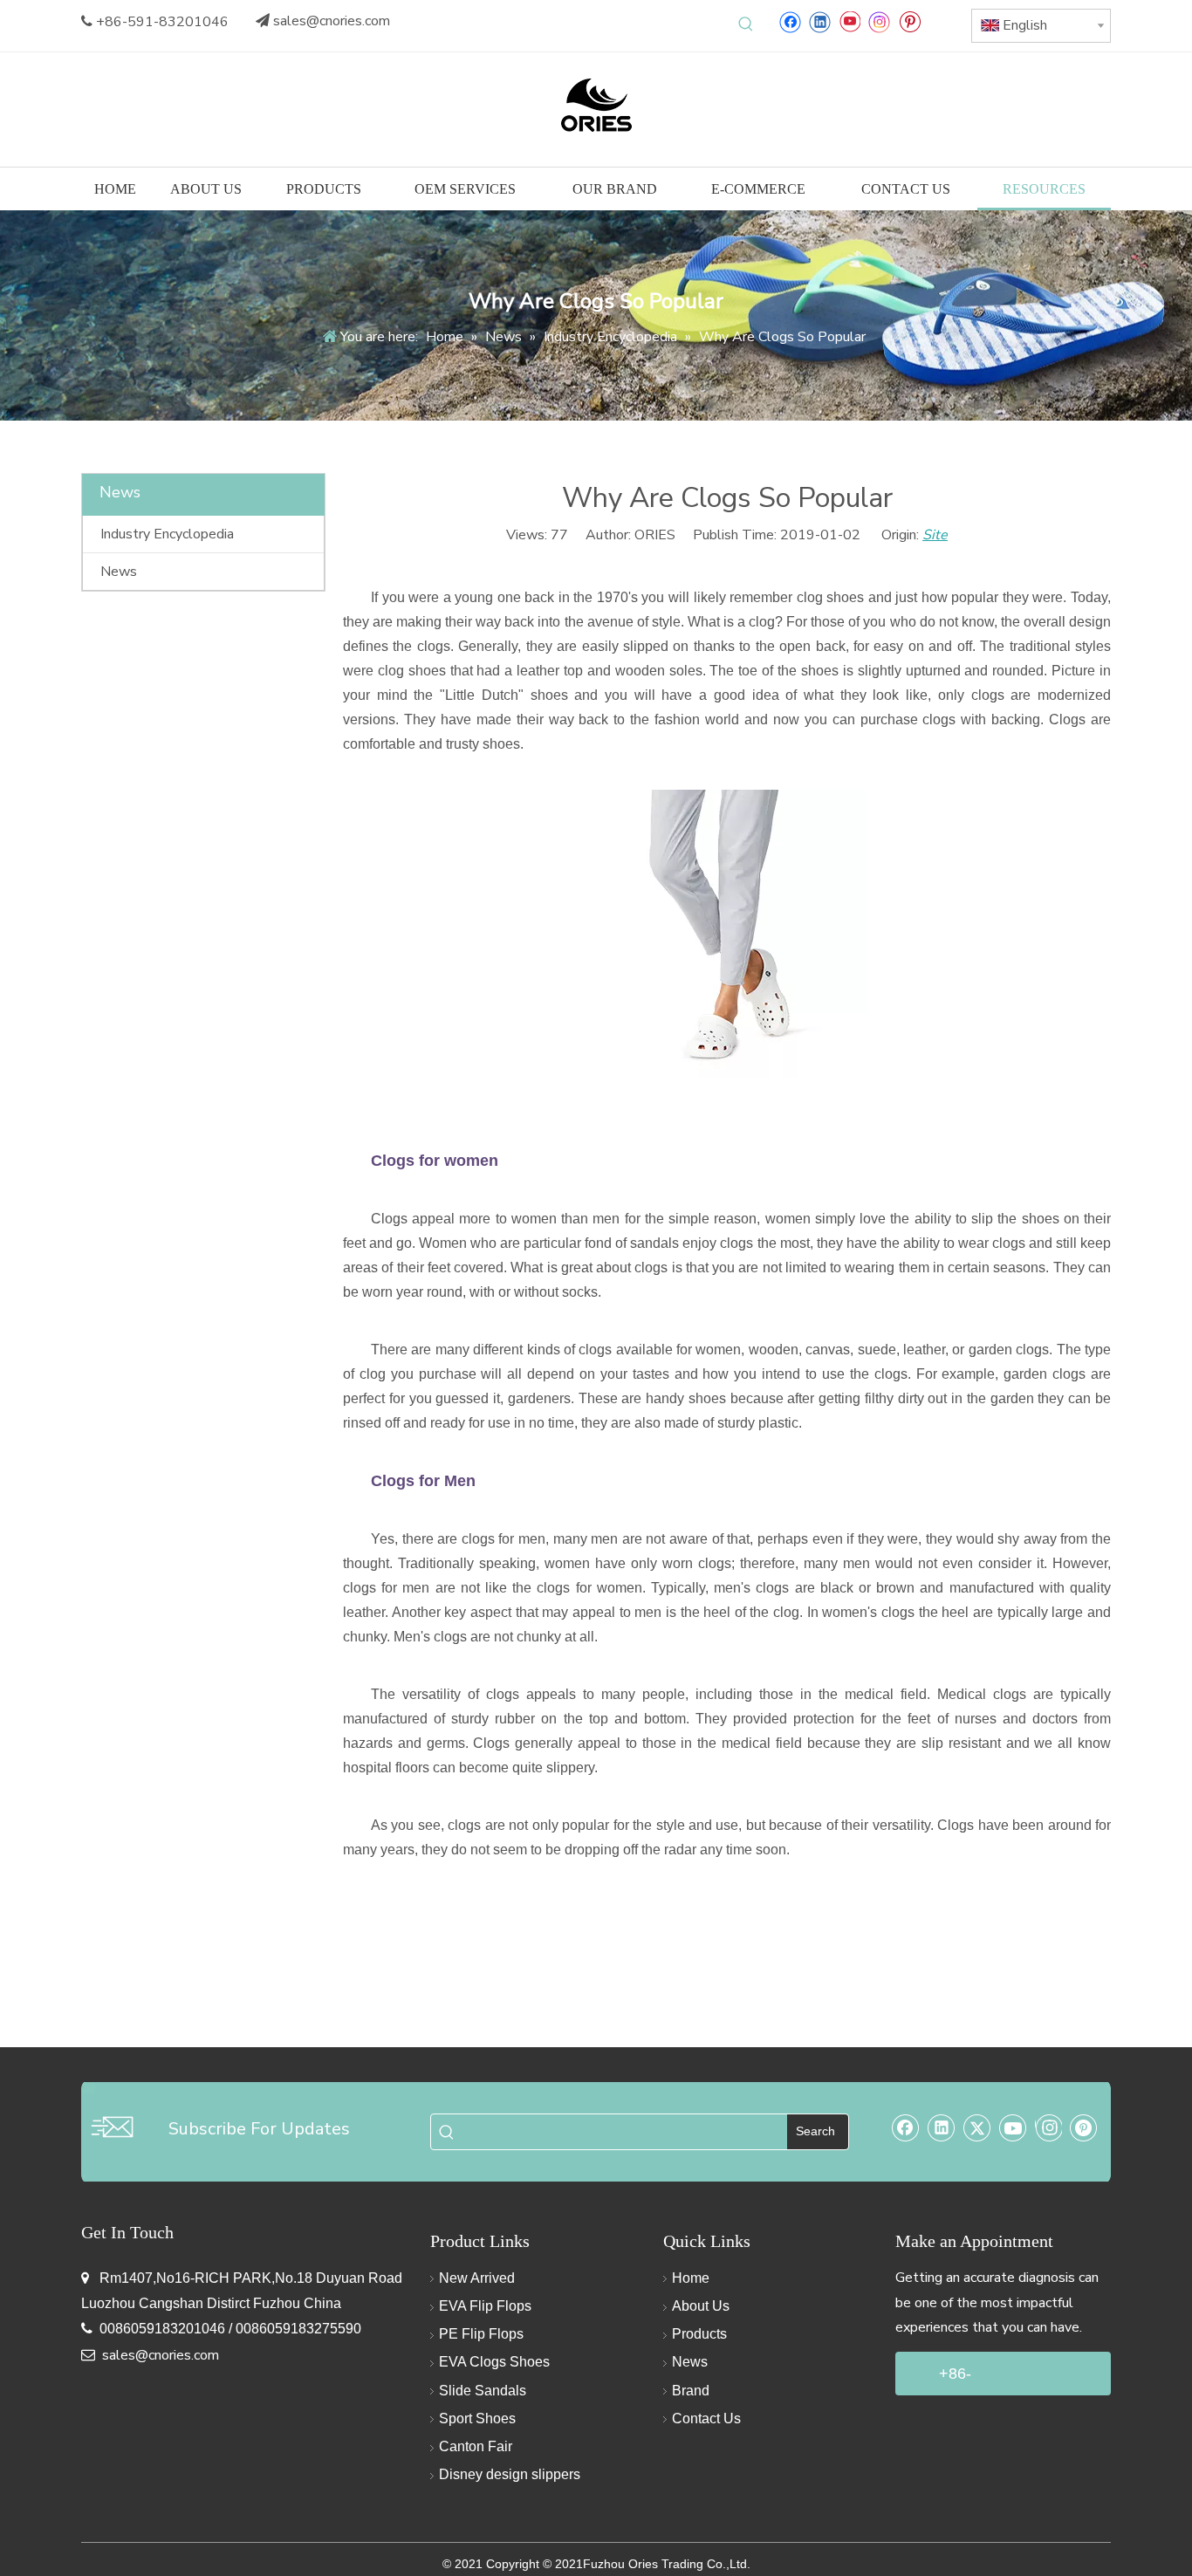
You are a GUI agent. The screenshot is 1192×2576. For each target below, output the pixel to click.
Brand (691, 2391)
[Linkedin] (820, 21)
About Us (701, 2306)
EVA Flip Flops (485, 2306)
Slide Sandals (483, 2391)
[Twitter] (977, 2127)
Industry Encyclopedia (167, 534)
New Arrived (477, 2278)
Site (935, 535)
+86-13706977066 (987, 2380)
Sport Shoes (477, 2418)
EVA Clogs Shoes (494, 2362)
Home (691, 2278)
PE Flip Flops (481, 2334)
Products (699, 2334)
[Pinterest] (910, 21)
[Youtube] (849, 21)
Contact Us (706, 2418)
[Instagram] (880, 21)
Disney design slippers (510, 2474)
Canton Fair (476, 2446)
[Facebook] (790, 21)
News (119, 572)
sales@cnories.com (332, 21)
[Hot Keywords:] (746, 24)
